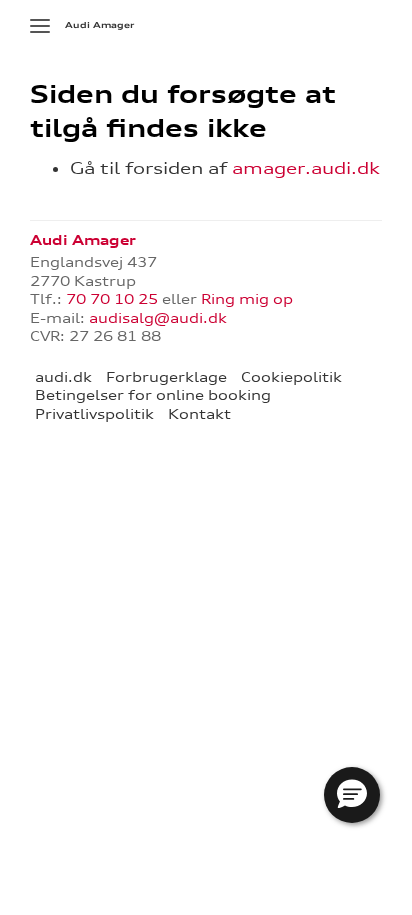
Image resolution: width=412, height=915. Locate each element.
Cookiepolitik (291, 377)
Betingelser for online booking (153, 395)
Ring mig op (247, 299)
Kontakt (199, 414)
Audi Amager (99, 25)
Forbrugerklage (166, 377)
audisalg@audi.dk (158, 318)
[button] (352, 795)
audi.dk (63, 377)
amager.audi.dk (306, 168)
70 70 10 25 (112, 299)
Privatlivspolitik (94, 414)
